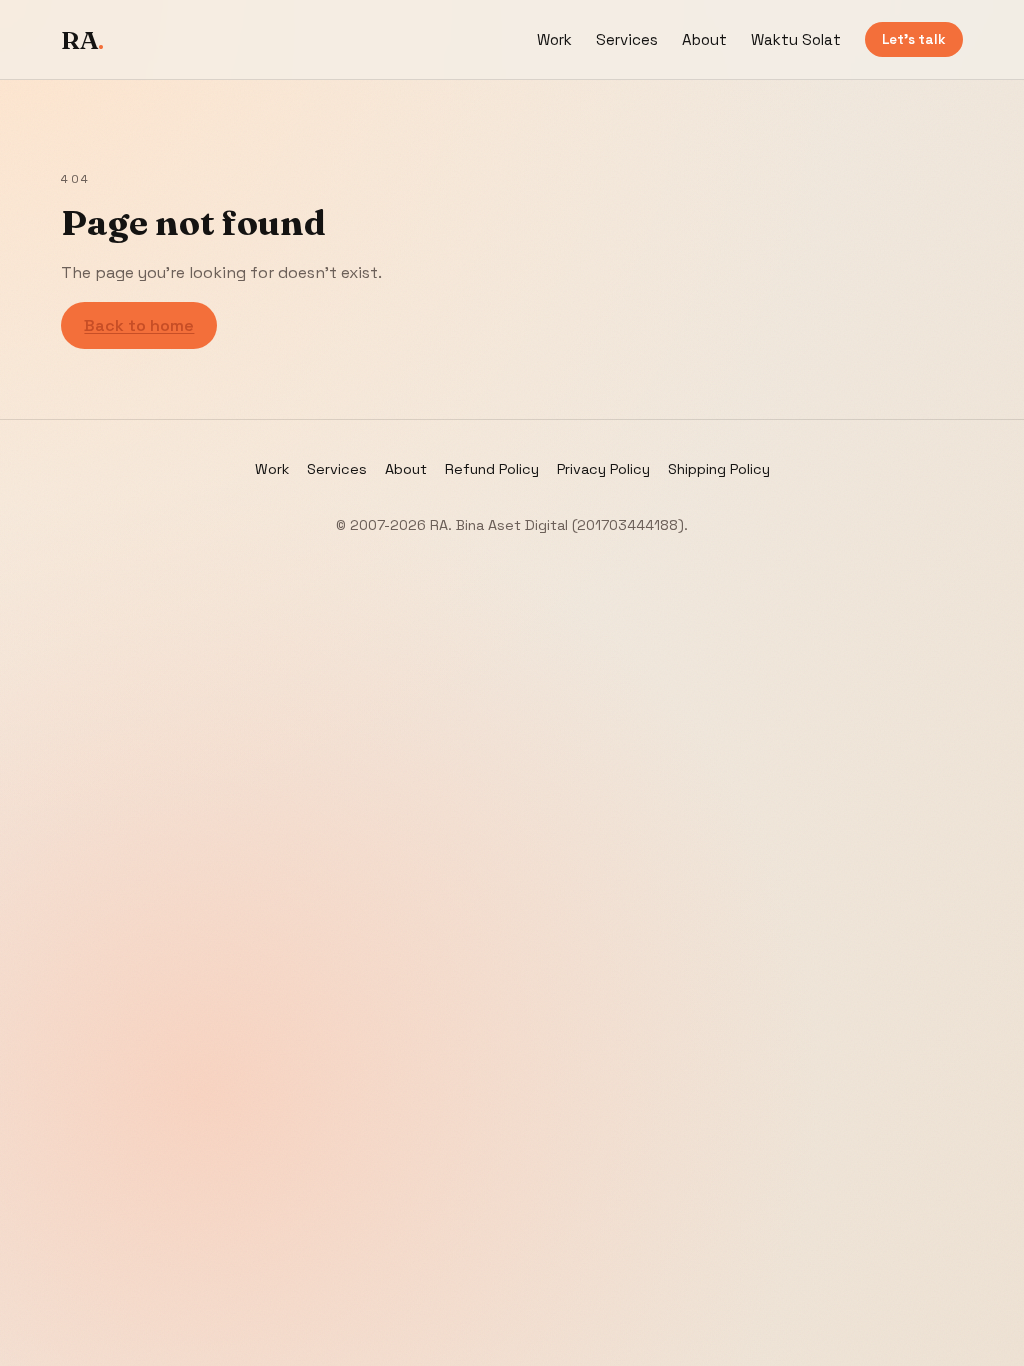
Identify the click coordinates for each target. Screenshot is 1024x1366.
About (704, 39)
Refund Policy (492, 469)
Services (627, 39)
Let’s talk (914, 39)
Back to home (139, 325)
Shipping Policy (719, 469)
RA (82, 40)
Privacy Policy (603, 469)
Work (554, 39)
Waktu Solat (796, 39)
